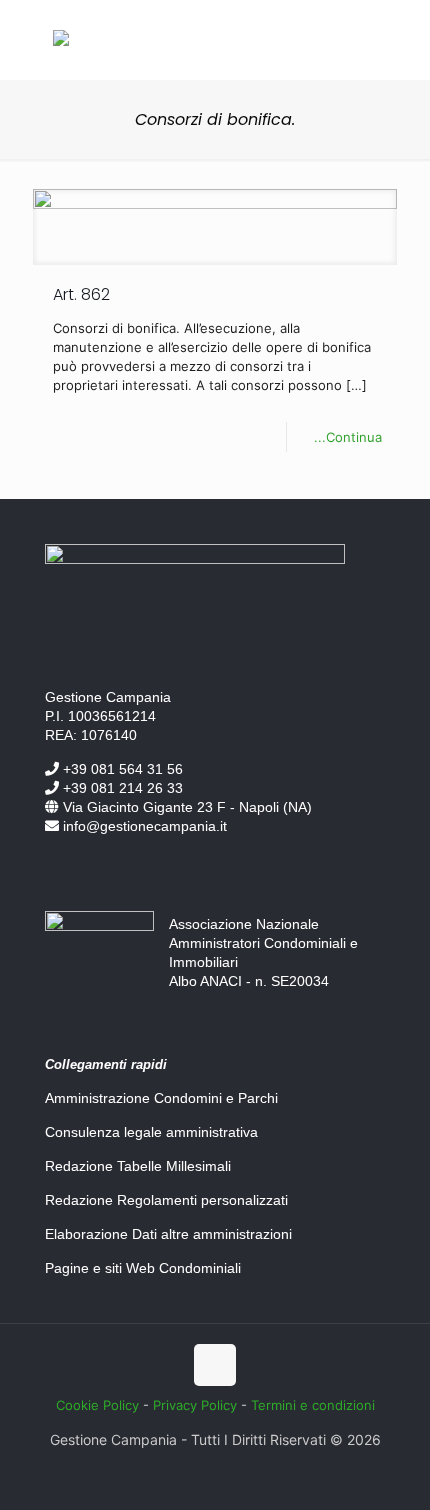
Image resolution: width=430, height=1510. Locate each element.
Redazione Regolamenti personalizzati (166, 1200)
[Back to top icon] (215, 1365)
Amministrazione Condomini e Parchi (161, 1098)
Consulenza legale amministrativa (151, 1132)
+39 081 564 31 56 (121, 769)
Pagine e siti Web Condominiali (143, 1268)
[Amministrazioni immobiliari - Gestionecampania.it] (61, 41)
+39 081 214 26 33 (121, 788)
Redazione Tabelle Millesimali (138, 1166)
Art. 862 (81, 294)
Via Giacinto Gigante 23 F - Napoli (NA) (185, 807)
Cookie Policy (97, 1405)
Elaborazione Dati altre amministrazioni (168, 1234)
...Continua (348, 437)
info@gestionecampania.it (143, 826)
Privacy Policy (195, 1405)
